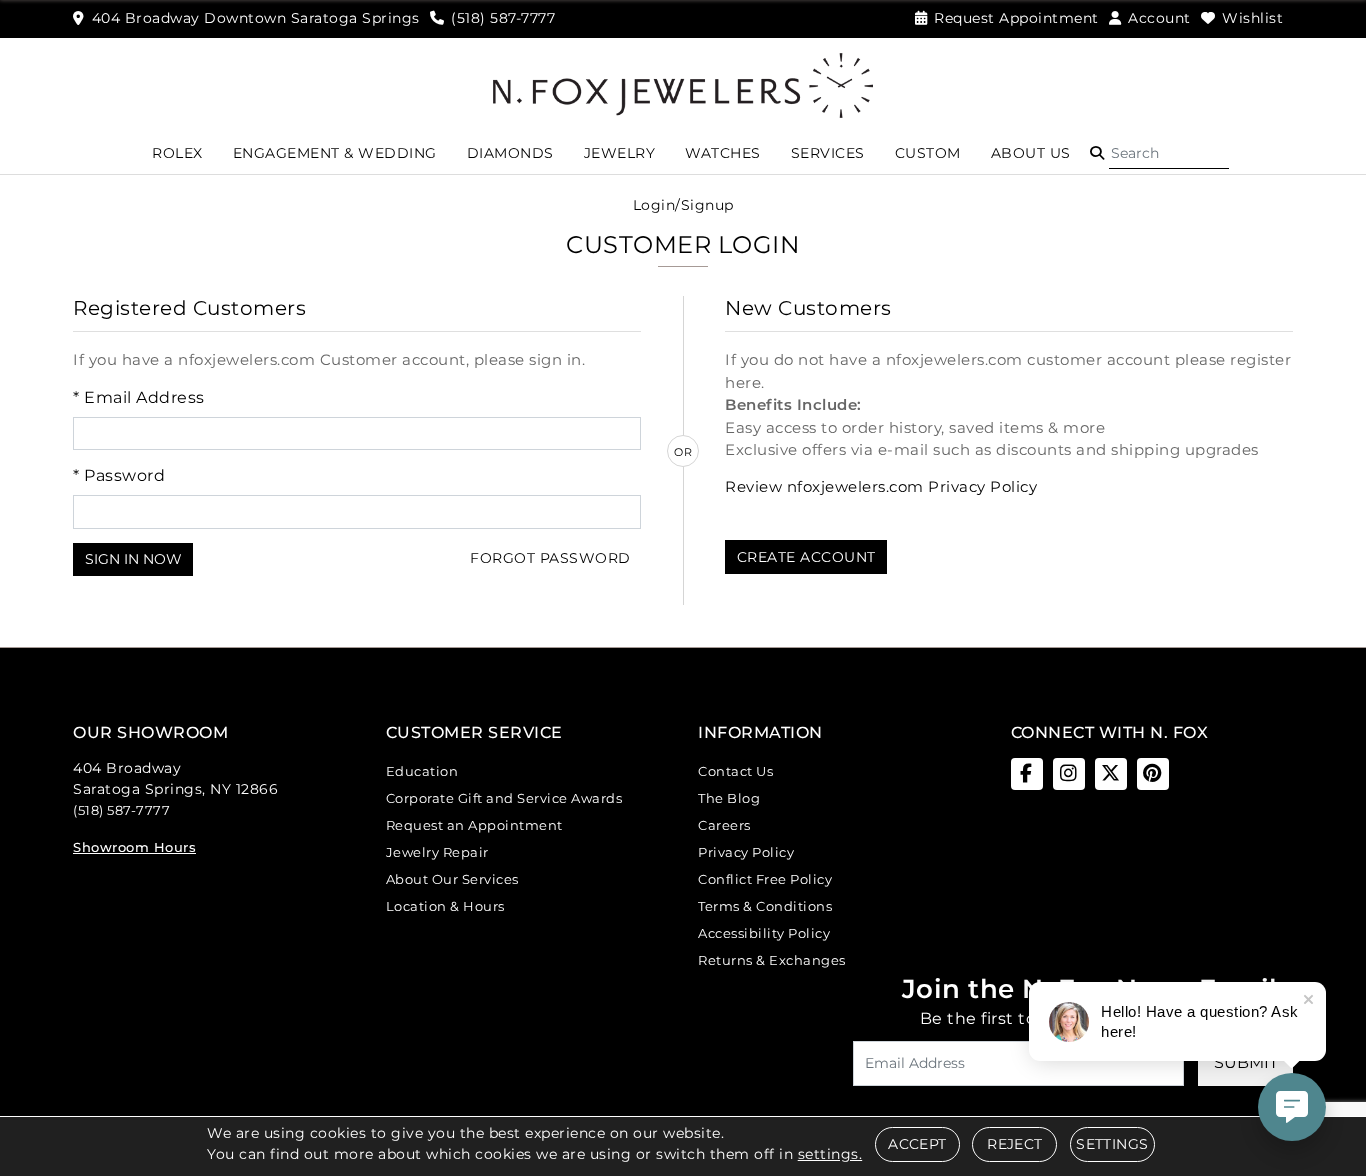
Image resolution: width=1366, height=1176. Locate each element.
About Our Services (452, 879)
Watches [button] (723, 153)
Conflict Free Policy (765, 879)
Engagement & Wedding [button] (335, 153)
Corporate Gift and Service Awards (504, 798)
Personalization (528, 629)
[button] (1097, 153)
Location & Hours (445, 906)
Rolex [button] (177, 153)
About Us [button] (1031, 153)
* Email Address (139, 397)
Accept (917, 1144)
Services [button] (828, 153)
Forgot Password (550, 558)
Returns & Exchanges (772, 960)
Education (422, 771)
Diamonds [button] (510, 153)
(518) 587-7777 (121, 810)
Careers (724, 825)
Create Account (806, 557)
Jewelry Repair (437, 852)
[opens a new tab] (1027, 774)
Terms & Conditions (765, 906)
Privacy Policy (746, 852)
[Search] (1169, 153)
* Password (119, 475)
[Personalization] (857, 630)
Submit (1246, 1062)
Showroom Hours (134, 847)
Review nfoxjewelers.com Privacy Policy (881, 486)
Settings (1112, 1144)
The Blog (729, 798)
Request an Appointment (474, 825)
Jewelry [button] (620, 153)
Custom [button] (928, 153)
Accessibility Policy (764, 933)
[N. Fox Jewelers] (683, 84)
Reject (1014, 1144)
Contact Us (735, 771)
